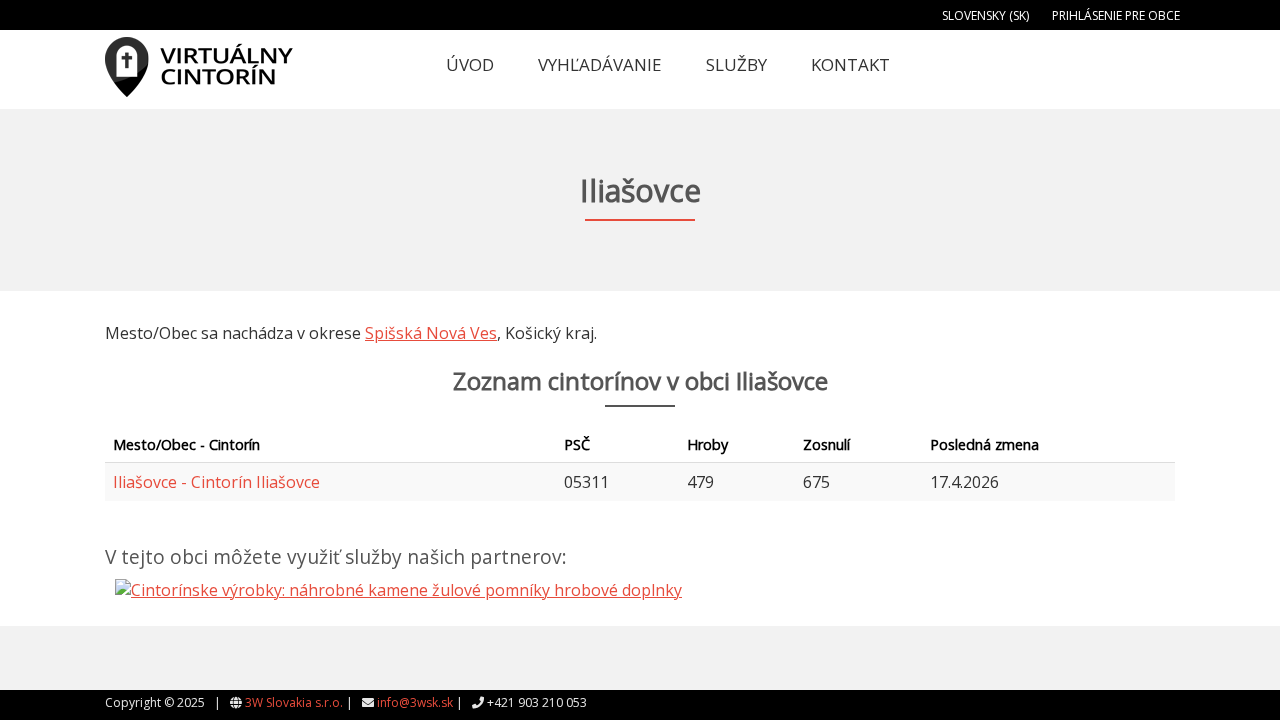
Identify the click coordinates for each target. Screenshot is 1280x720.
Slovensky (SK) (985, 15)
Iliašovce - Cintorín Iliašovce (216, 482)
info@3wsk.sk (415, 702)
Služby (736, 64)
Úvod (470, 64)
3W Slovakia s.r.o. (294, 702)
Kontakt (850, 64)
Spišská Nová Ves (431, 333)
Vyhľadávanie (600, 64)
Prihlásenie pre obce (1116, 15)
